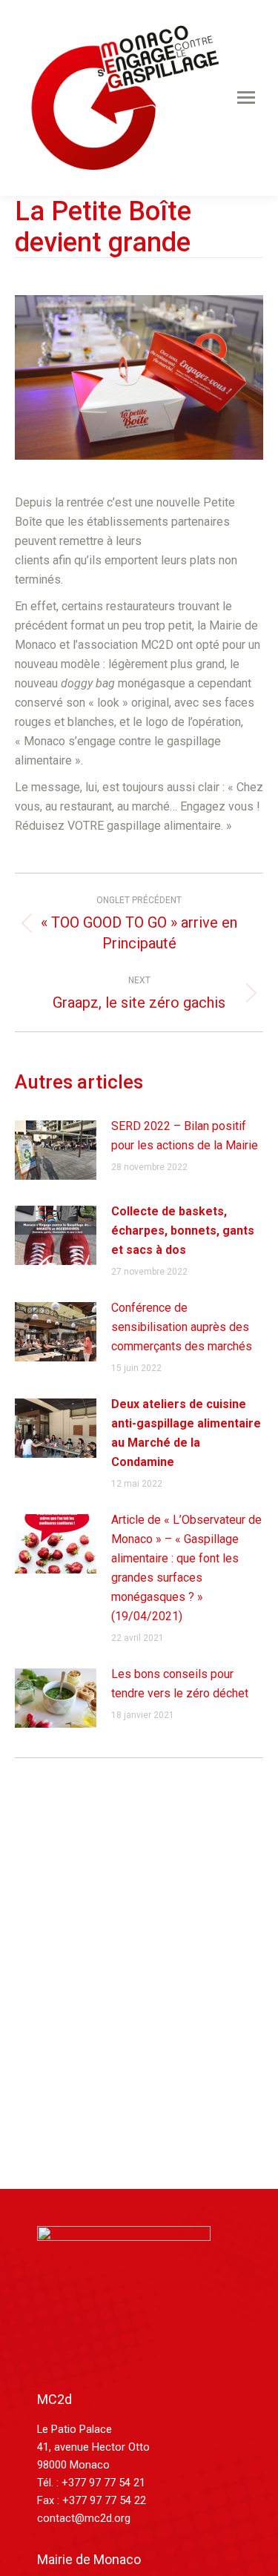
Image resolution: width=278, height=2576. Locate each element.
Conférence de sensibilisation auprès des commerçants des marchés (182, 1327)
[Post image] (56, 1150)
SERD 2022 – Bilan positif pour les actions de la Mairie (185, 1136)
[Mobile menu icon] (246, 98)
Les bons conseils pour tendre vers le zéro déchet (180, 1684)
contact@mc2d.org (84, 2518)
